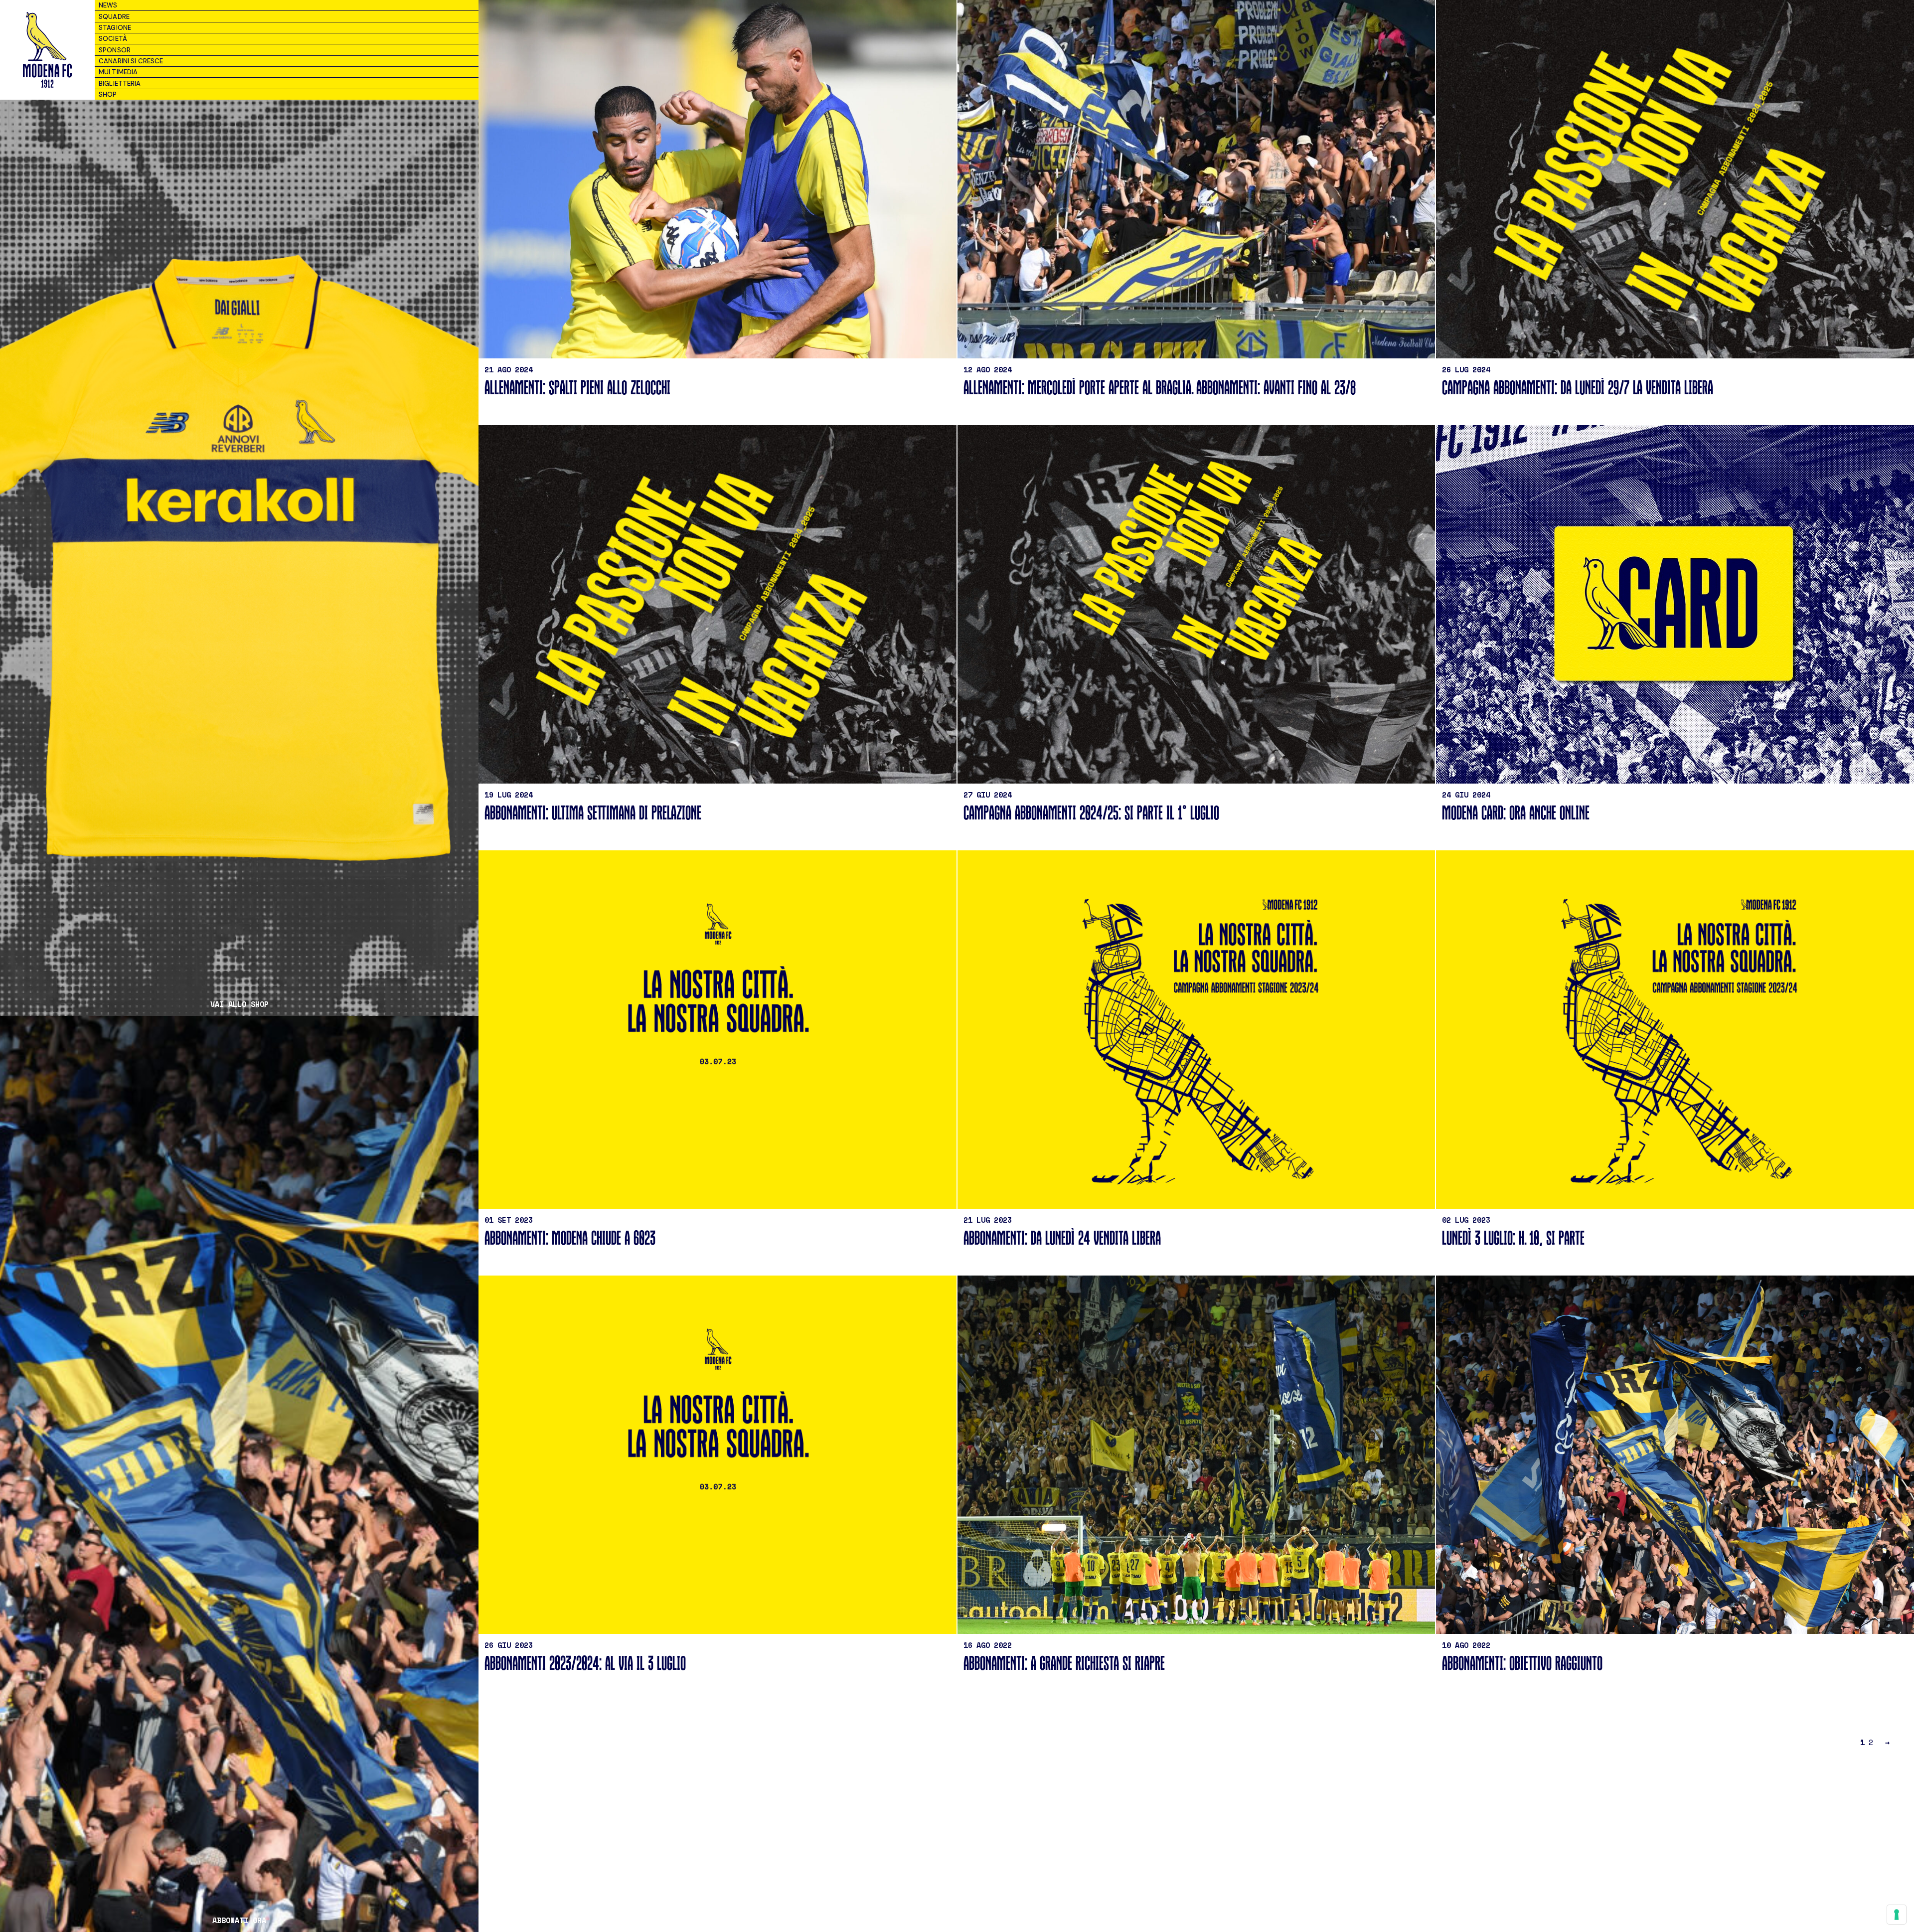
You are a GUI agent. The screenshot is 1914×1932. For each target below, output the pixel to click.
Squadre (114, 17)
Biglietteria (120, 83)
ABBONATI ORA (239, 1920)
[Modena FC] (47, 50)
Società (113, 39)
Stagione (115, 28)
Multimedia (118, 72)
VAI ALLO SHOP (239, 1004)
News (108, 5)
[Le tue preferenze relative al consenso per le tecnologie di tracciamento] (1897, 1915)
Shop (108, 94)
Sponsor (115, 50)
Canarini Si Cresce (131, 61)
